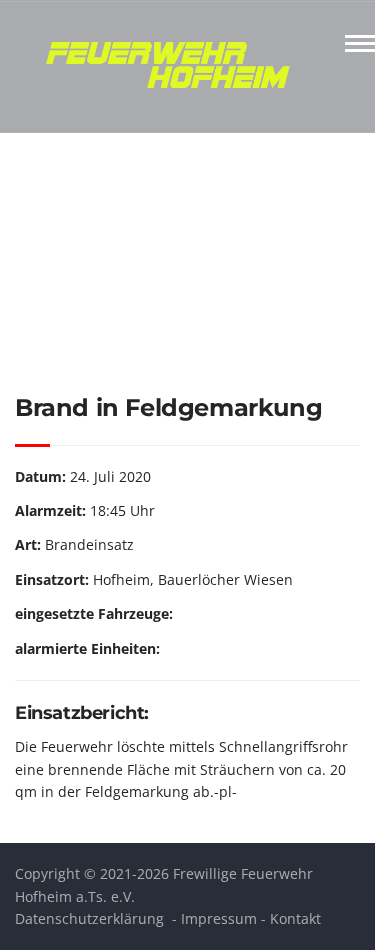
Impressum (219, 918)
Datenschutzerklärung (89, 918)
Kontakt (295, 918)
